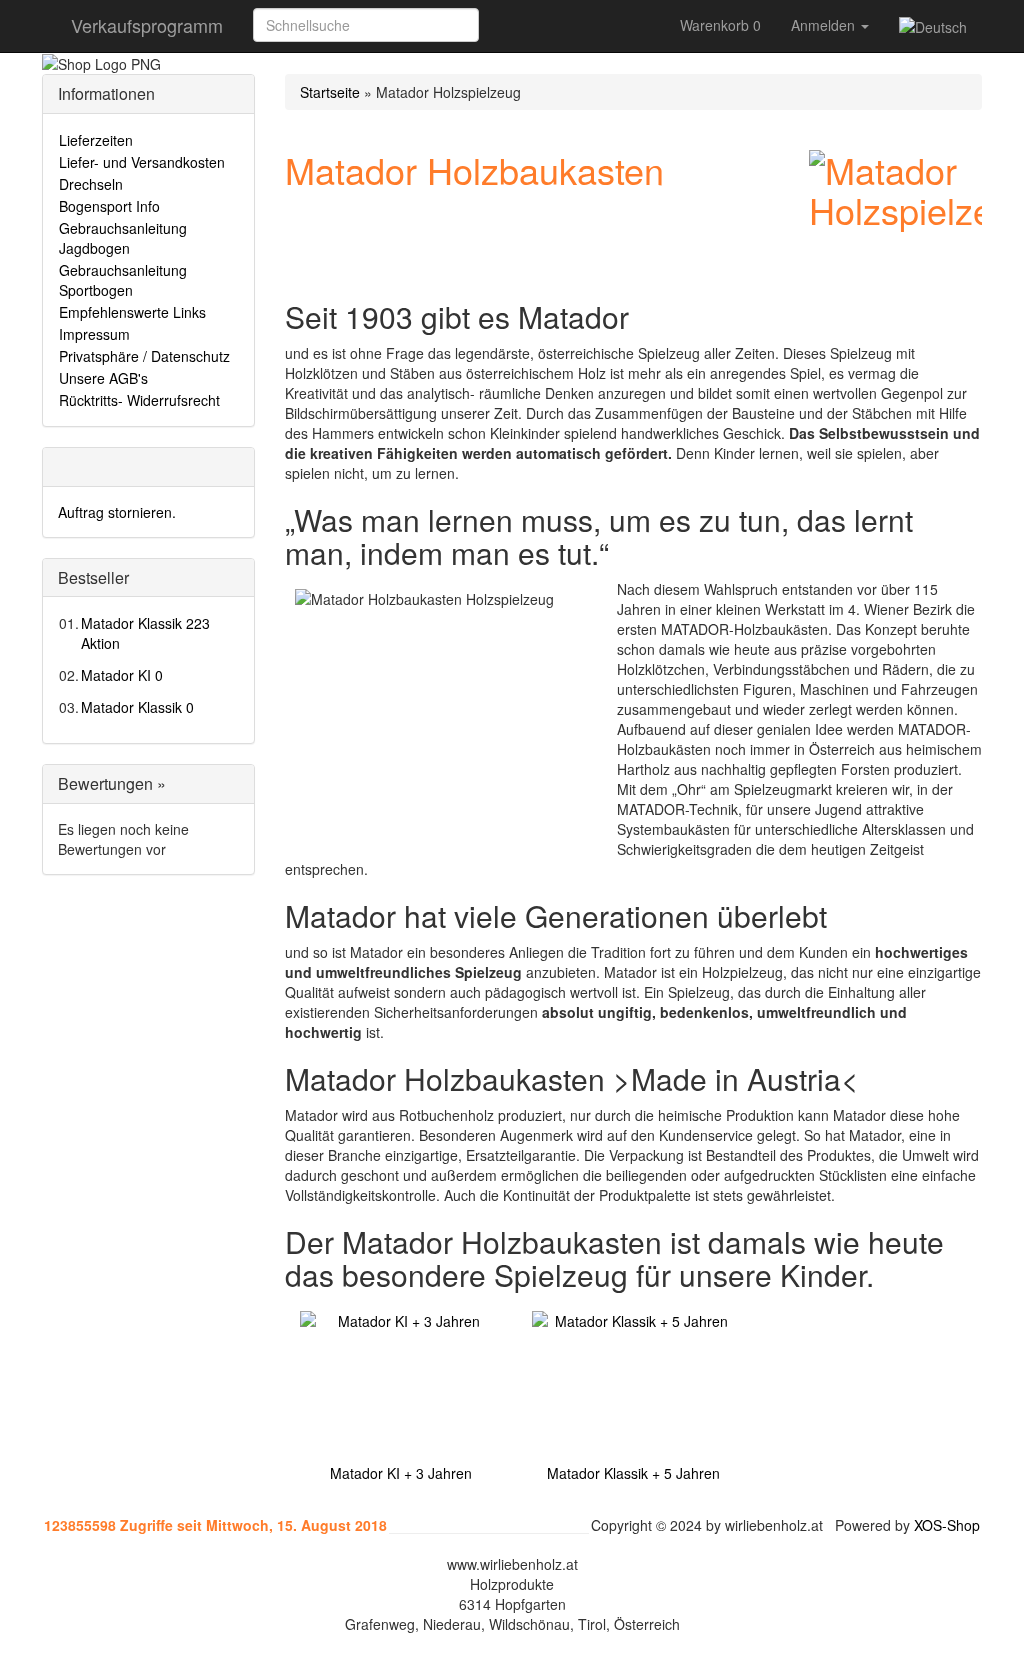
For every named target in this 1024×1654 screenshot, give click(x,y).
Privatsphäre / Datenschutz (144, 356)
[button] (501, 25)
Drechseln (91, 184)
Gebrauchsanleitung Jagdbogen (123, 238)
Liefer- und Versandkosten (142, 162)
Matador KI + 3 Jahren (401, 1473)
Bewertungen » (112, 783)
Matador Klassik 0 (137, 707)
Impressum (94, 334)
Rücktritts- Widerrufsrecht (139, 400)
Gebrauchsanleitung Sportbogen (123, 280)
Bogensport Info (109, 206)
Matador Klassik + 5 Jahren (633, 1473)
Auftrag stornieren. (117, 512)
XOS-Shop (947, 1525)
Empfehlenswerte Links (132, 312)
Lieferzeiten (96, 140)
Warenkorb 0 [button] (720, 25)
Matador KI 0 (122, 675)
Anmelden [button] (825, 25)
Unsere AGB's (103, 378)
